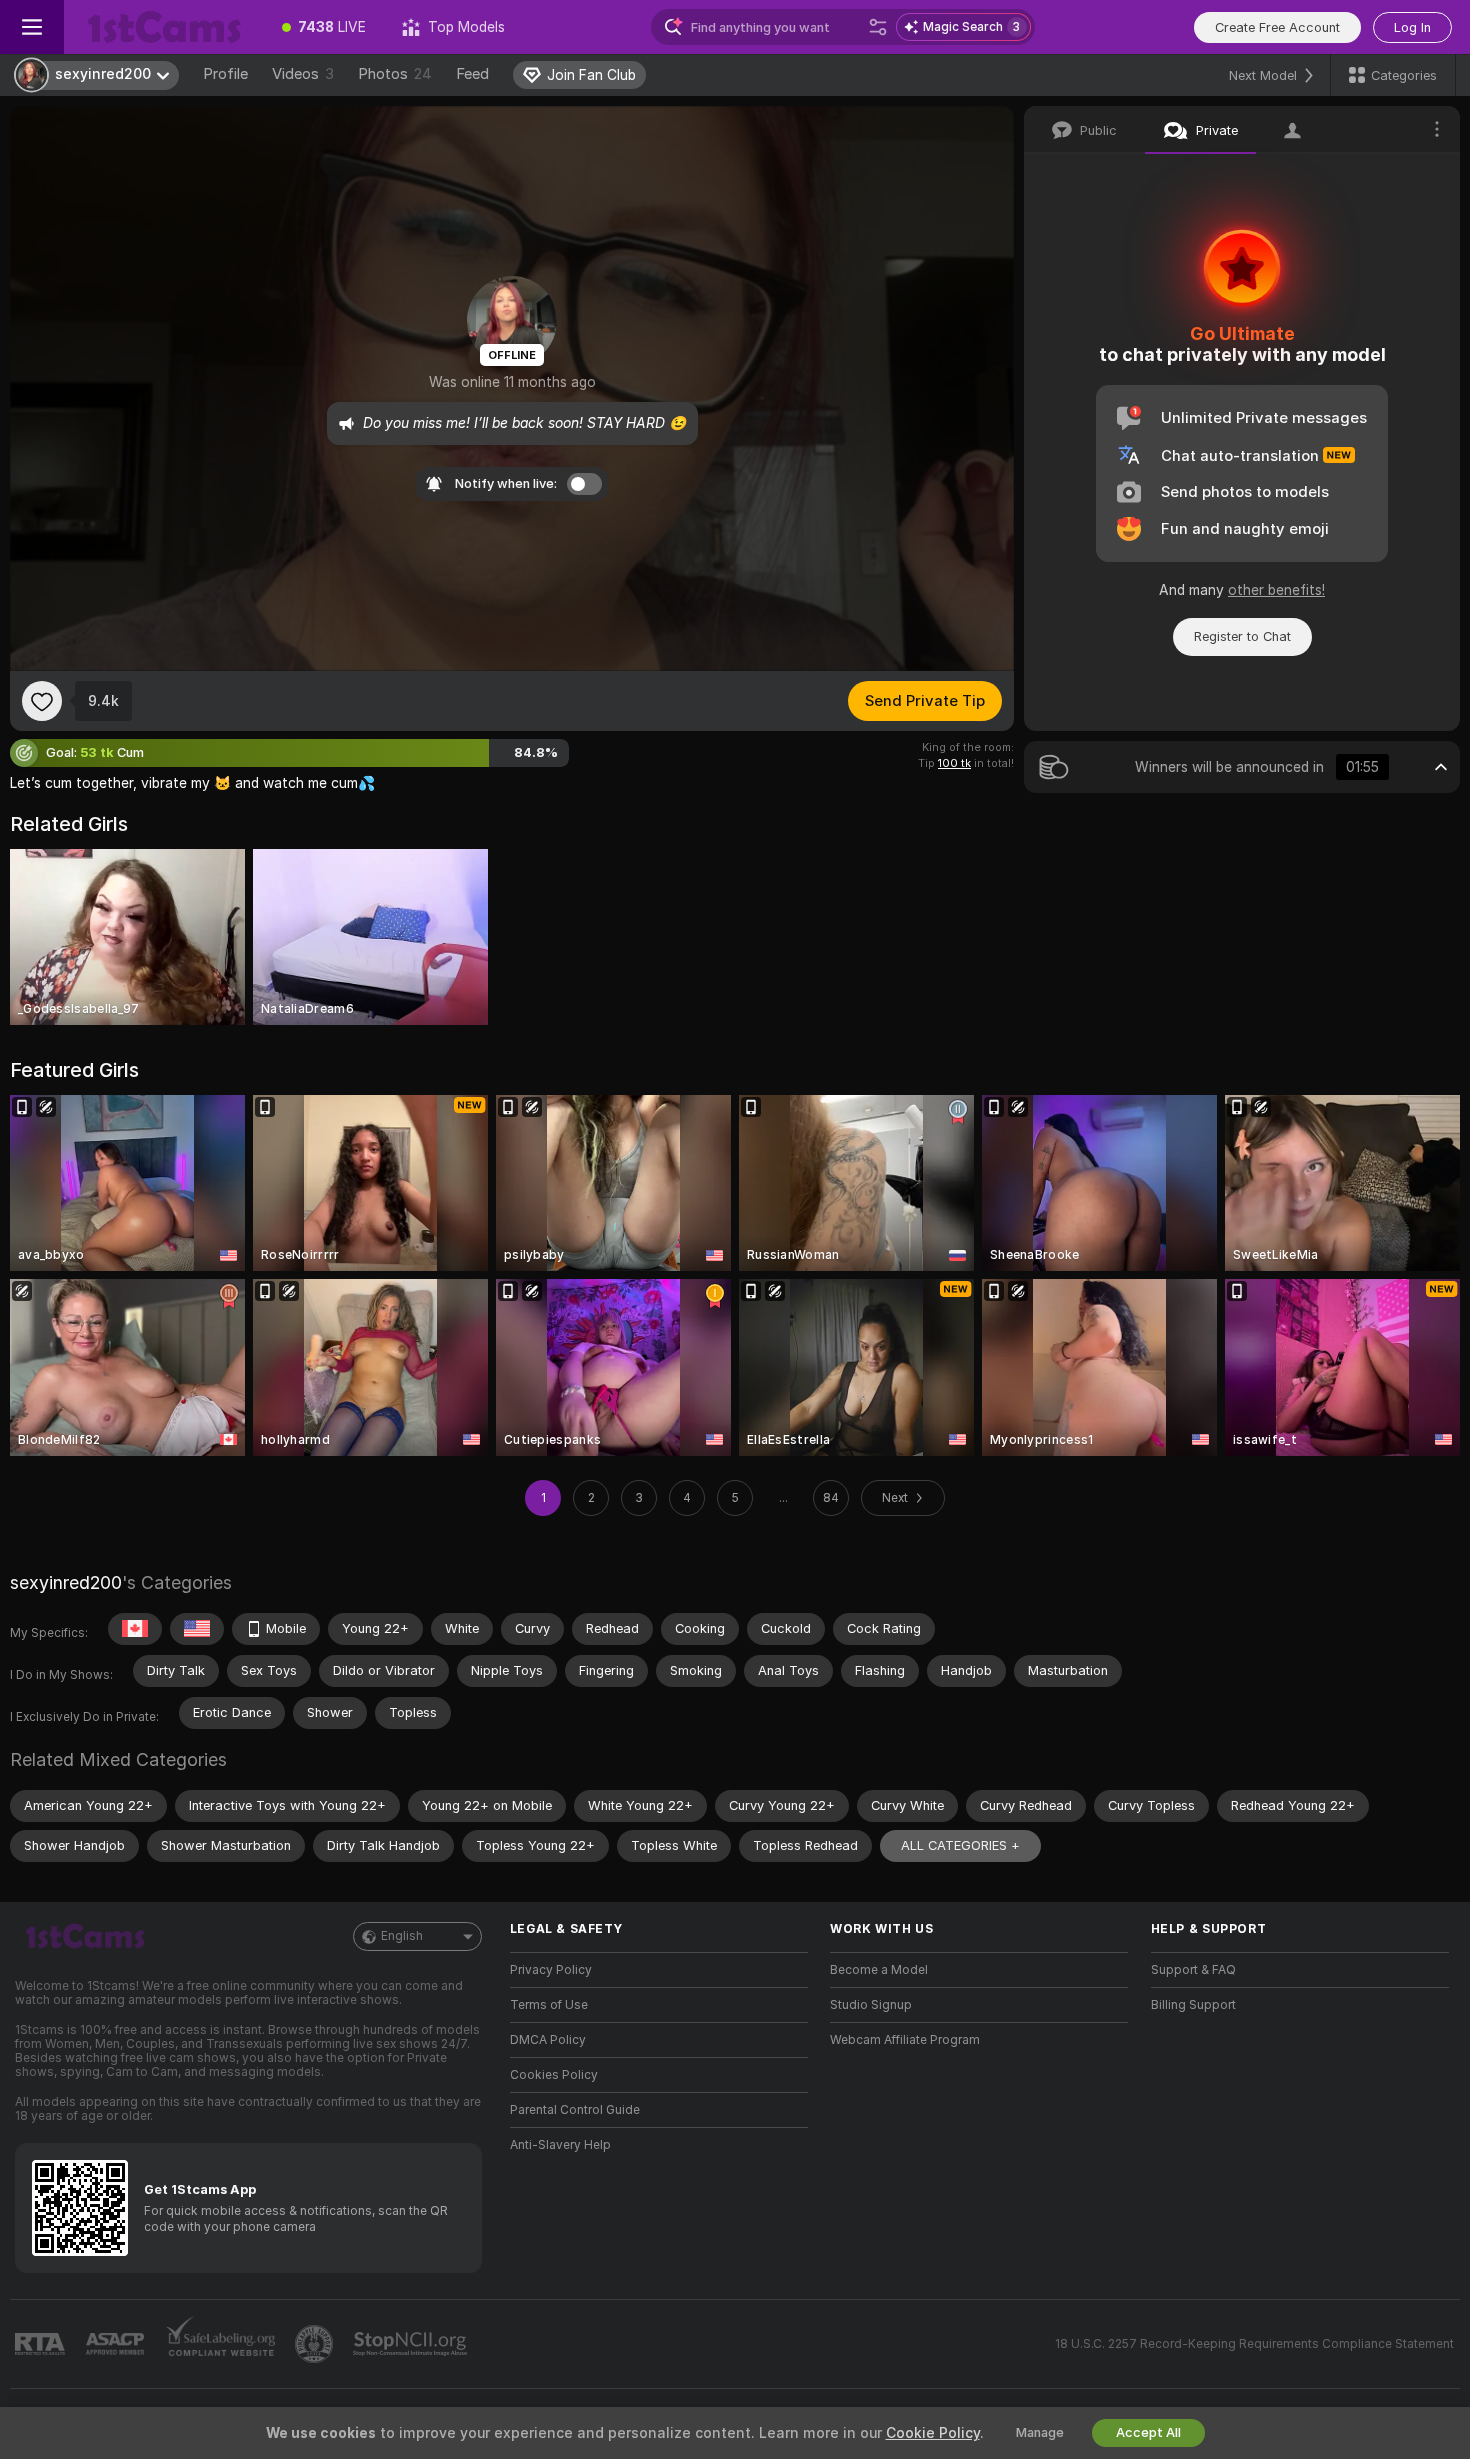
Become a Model (879, 1970)
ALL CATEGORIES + (960, 1845)
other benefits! (1276, 590)
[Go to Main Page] (164, 27)
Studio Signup (871, 2005)
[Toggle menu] (32, 27)
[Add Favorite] (42, 701)
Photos (395, 74)
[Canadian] (135, 1629)
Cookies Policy (554, 2075)
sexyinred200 (66, 1582)
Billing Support (1193, 2005)
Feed (472, 74)
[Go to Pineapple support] (316, 2344)
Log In (1412, 27)
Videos (303, 74)
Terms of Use (549, 2005)
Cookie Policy (933, 2433)
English (402, 1936)
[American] (197, 1629)
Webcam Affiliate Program (905, 2040)
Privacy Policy (551, 1970)
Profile (225, 74)
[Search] (878, 27)
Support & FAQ (1193, 1970)
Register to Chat (1242, 636)
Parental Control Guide (575, 2110)
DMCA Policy (548, 2040)
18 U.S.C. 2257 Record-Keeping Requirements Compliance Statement (1254, 2344)
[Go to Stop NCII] (412, 2344)
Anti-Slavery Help (560, 2145)
